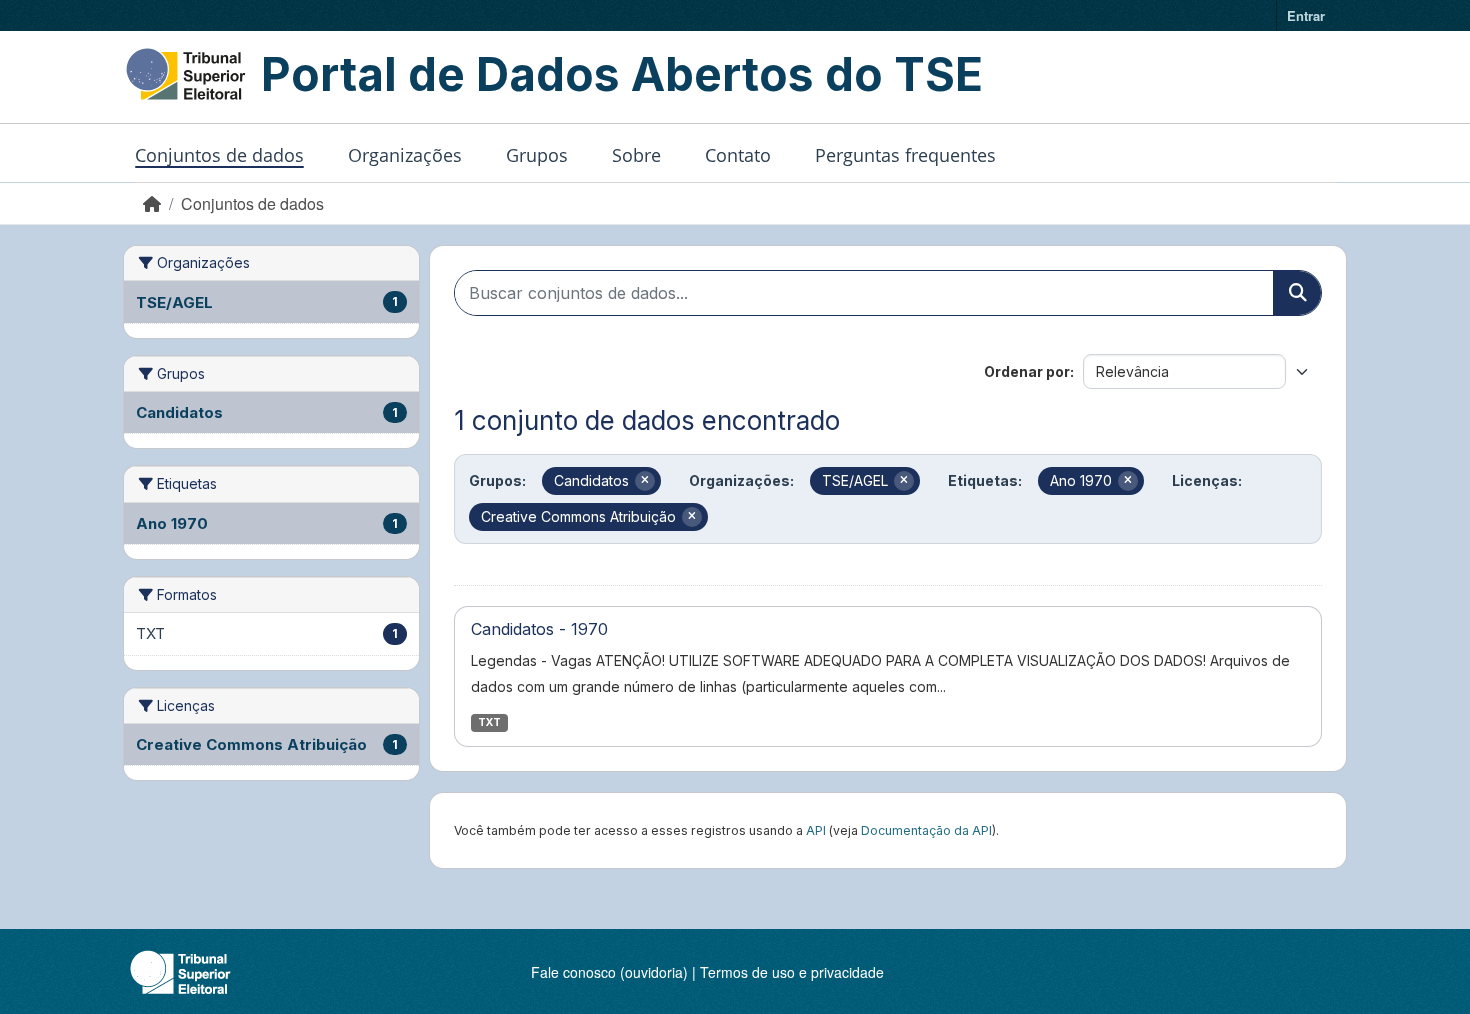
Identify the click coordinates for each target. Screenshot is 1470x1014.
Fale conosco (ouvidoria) (609, 972)
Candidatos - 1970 (539, 629)
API (816, 830)
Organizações (405, 155)
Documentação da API (926, 830)
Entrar (1306, 15)
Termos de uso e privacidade (792, 972)
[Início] (152, 203)
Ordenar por (1027, 371)
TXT (489, 722)
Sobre (636, 155)
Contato (738, 155)
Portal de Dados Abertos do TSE (622, 74)
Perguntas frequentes (905, 155)
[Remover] (645, 481)
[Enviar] (1297, 293)
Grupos (537, 155)
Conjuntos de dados (219, 155)
